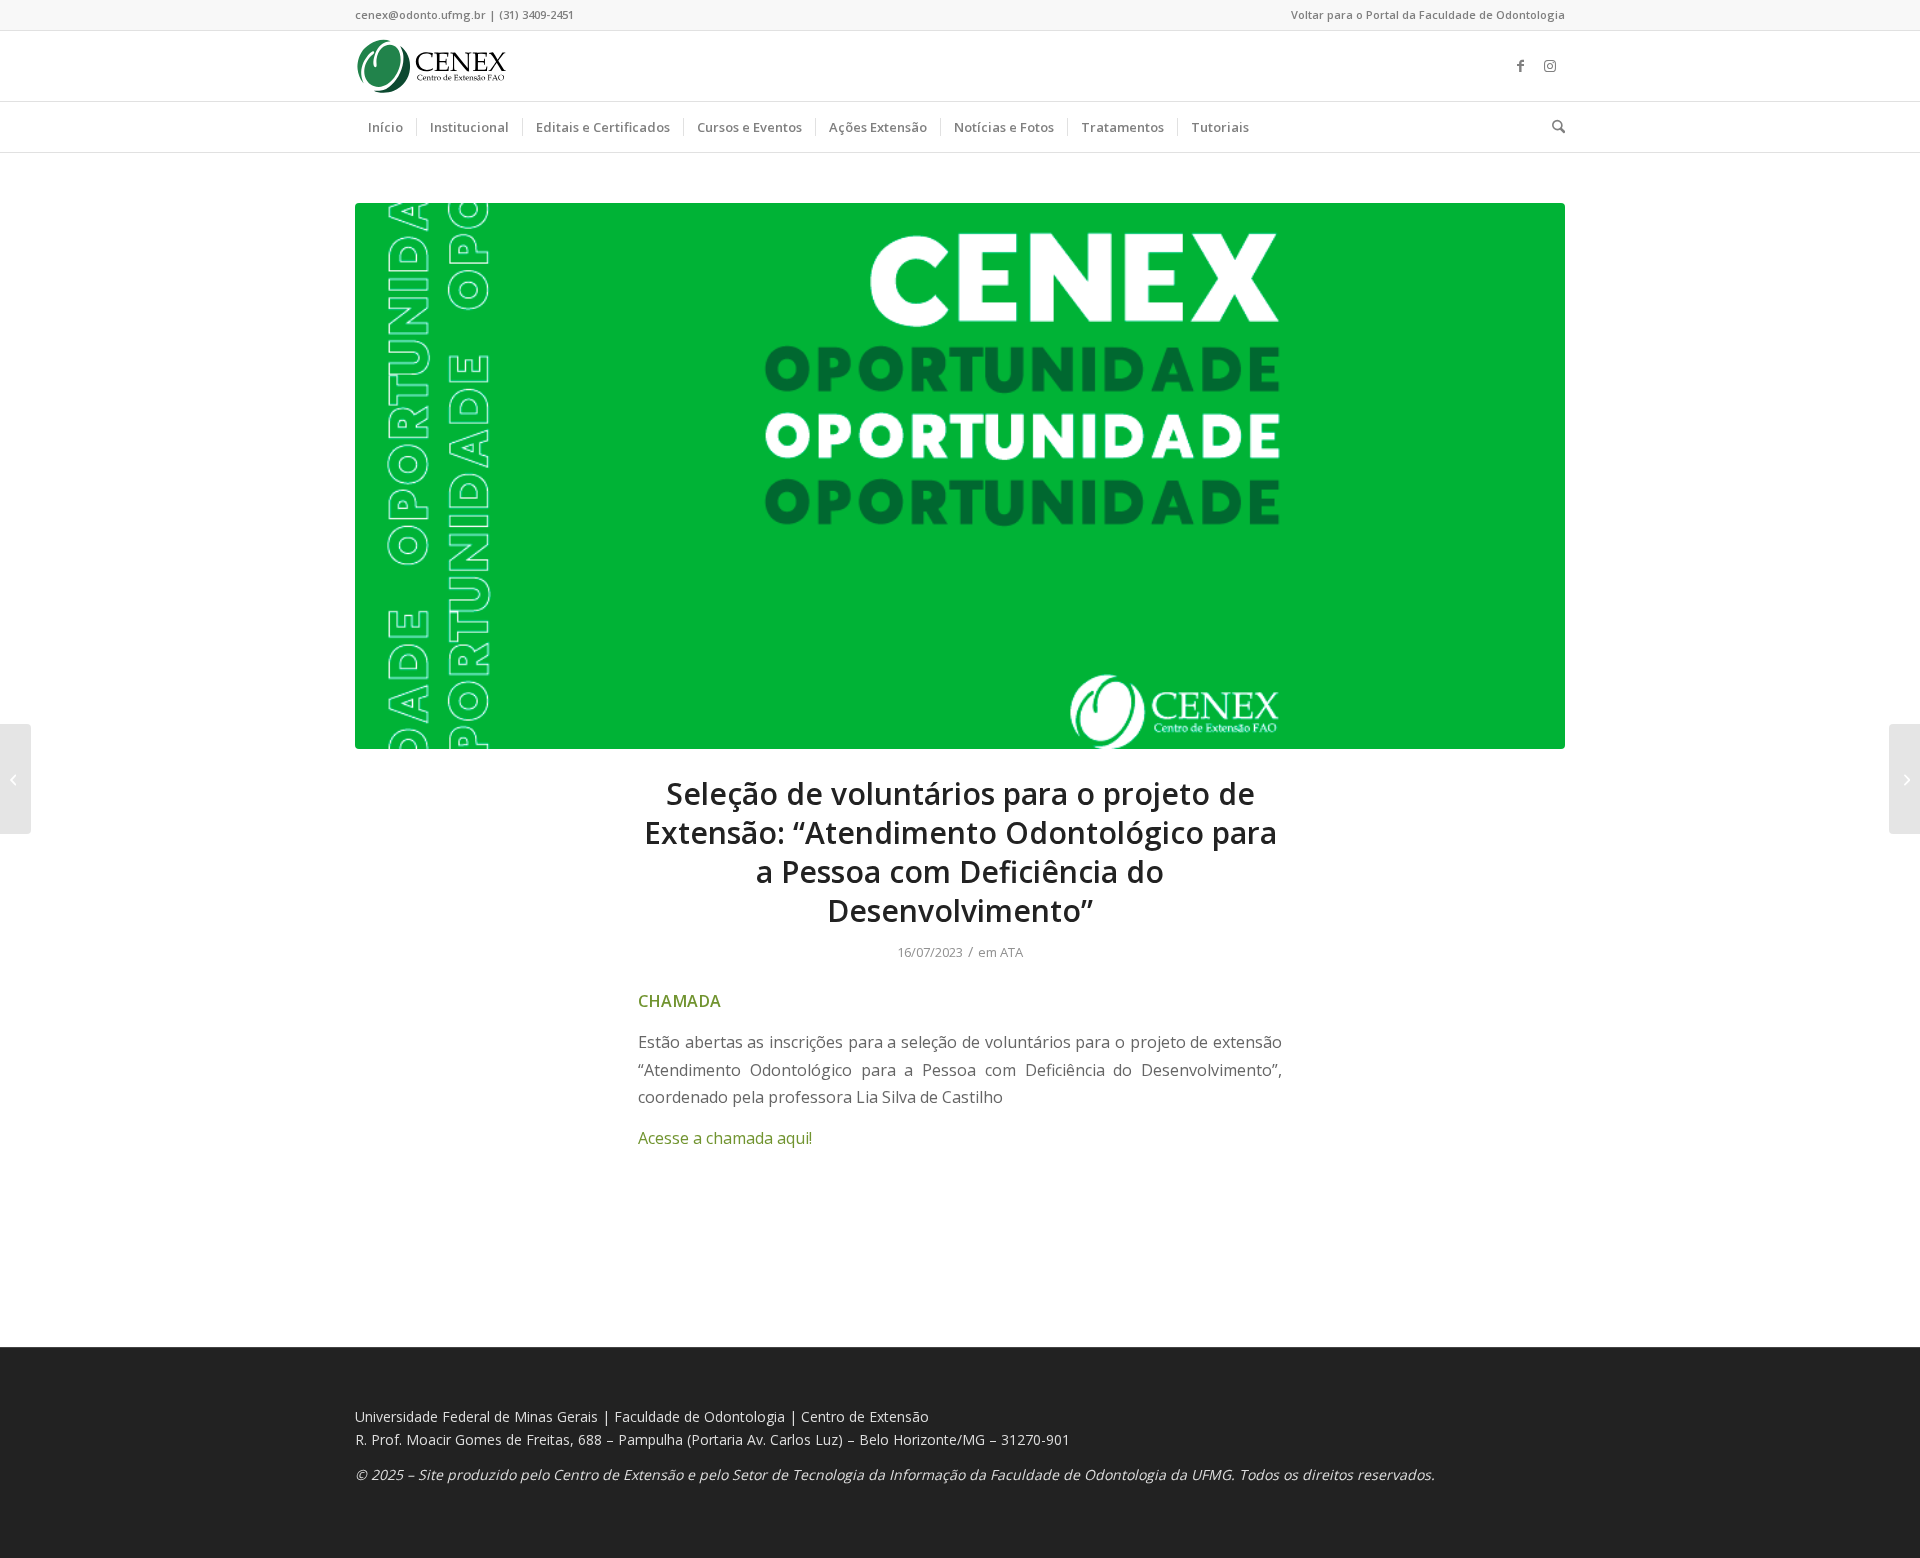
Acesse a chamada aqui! (725, 1138)
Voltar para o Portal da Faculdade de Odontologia (1428, 14)
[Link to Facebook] (1520, 66)
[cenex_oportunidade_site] (960, 476)
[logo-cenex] (431, 66)
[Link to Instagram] (1550, 66)
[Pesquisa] (1552, 127)
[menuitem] (1423, 15)
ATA (1011, 952)
